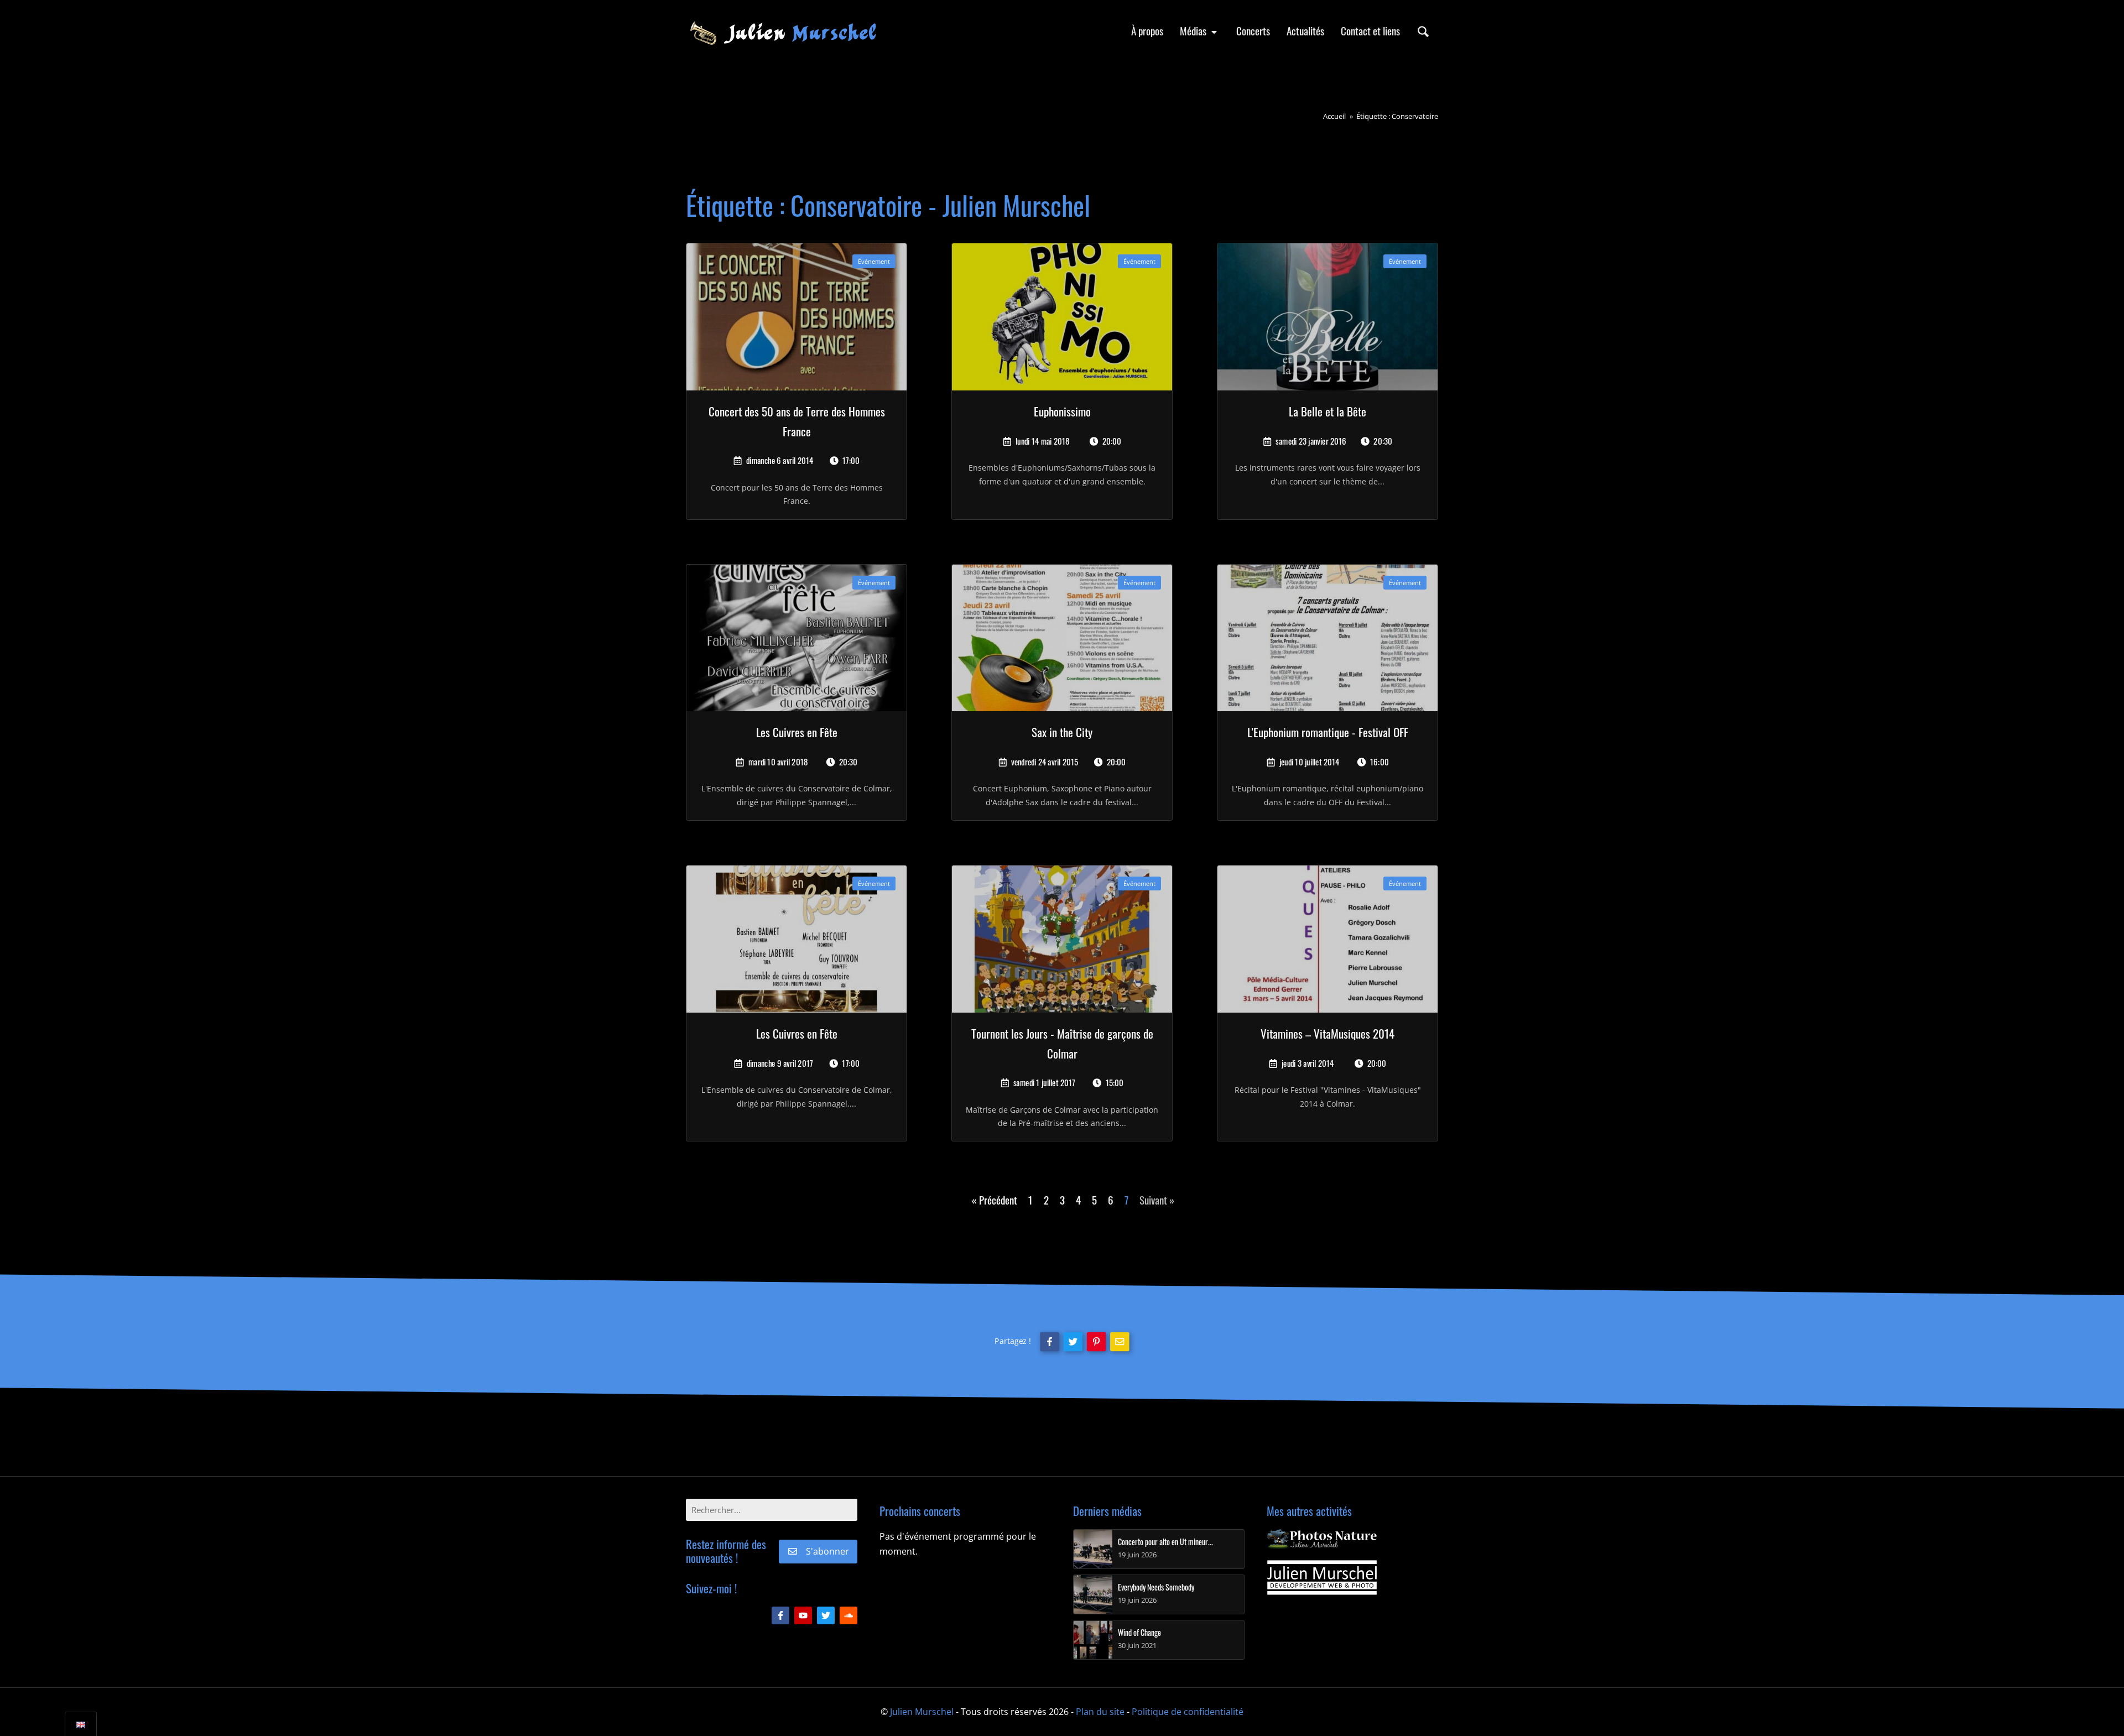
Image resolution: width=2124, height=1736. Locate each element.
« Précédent (995, 1200)
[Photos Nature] (1322, 1539)
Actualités (1305, 31)
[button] (1049, 1341)
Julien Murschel (922, 1712)
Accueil (1334, 116)
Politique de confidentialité (1188, 1712)
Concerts (1253, 31)
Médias (1194, 31)
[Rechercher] (1423, 31)
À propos (1147, 31)
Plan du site (1100, 1712)
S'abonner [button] (827, 1551)
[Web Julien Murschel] (1322, 1578)
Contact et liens (1370, 31)
